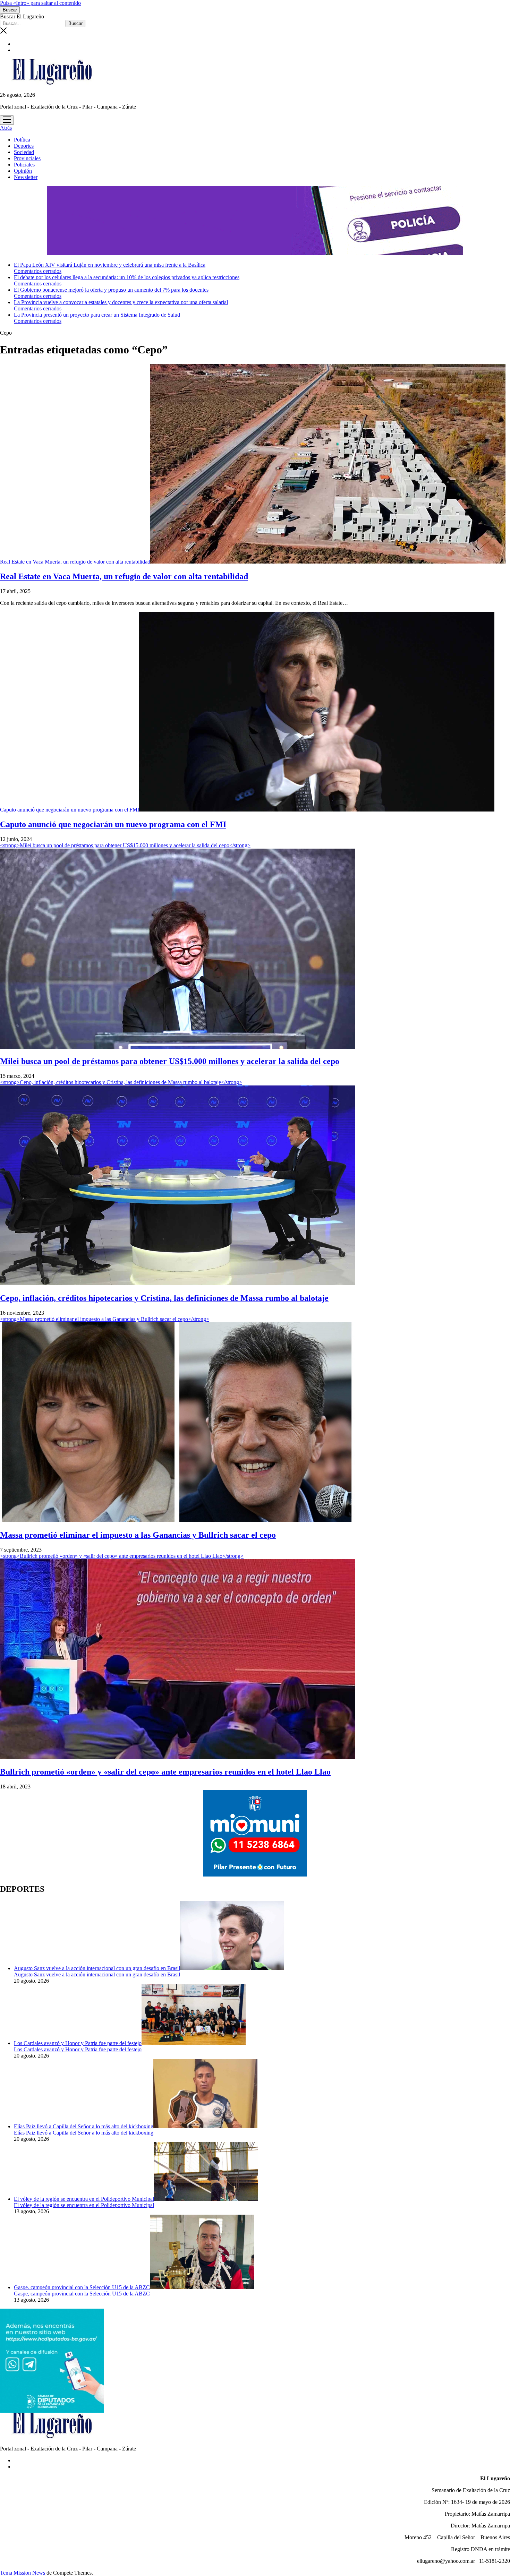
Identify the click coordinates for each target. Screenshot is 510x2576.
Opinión (23, 171)
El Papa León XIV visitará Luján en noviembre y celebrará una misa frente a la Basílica (110, 265)
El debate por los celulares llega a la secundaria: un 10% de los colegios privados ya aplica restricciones (127, 277)
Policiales (24, 165)
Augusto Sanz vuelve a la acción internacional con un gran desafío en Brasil (97, 1968)
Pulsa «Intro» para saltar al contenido (40, 3)
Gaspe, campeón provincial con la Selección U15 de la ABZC (82, 2287)
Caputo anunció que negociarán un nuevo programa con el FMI (70, 810)
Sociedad (24, 152)
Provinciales (27, 158)
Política (22, 140)
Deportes (24, 146)
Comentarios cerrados (38, 271)
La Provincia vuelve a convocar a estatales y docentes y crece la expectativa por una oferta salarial (121, 302)
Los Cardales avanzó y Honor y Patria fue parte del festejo (78, 2043)
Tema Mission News (23, 2573)
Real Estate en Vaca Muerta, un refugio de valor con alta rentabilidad (75, 562)
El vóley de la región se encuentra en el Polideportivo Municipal (84, 2199)
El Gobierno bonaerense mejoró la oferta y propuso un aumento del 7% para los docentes (111, 290)
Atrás (6, 128)
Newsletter (26, 177)
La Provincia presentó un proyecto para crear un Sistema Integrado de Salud (97, 315)
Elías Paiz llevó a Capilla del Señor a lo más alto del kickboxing (84, 2126)
